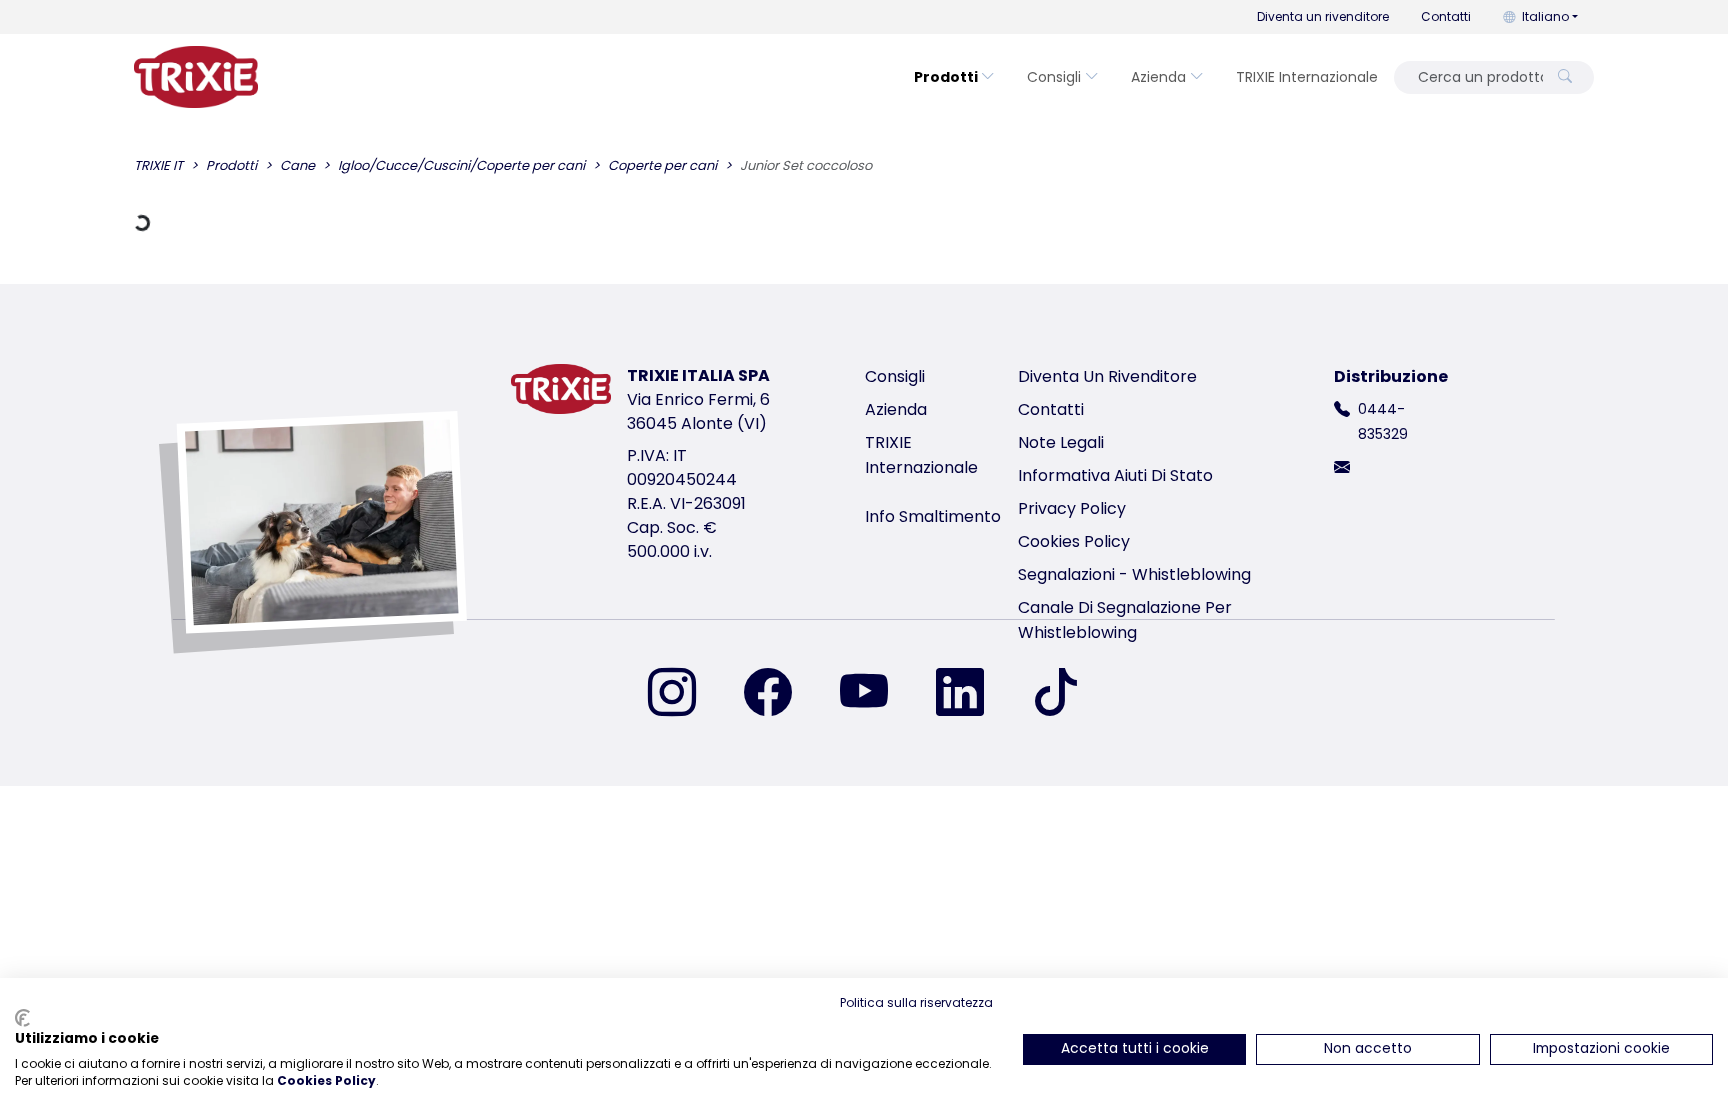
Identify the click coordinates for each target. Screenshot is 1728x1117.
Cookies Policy (1074, 541)
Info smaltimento (933, 516)
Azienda (1158, 77)
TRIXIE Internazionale (1307, 77)
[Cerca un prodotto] (1565, 77)
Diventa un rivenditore (1323, 16)
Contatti (1446, 16)
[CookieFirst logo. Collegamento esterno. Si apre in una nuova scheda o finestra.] (22, 1018)
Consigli (1054, 77)
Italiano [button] (1545, 16)
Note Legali (1061, 442)
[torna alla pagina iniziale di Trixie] (196, 77)
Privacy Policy (1072, 508)
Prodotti (946, 77)
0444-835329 (1383, 421)
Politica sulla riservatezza (916, 1002)
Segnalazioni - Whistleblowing (1134, 574)
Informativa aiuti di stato (1115, 475)
